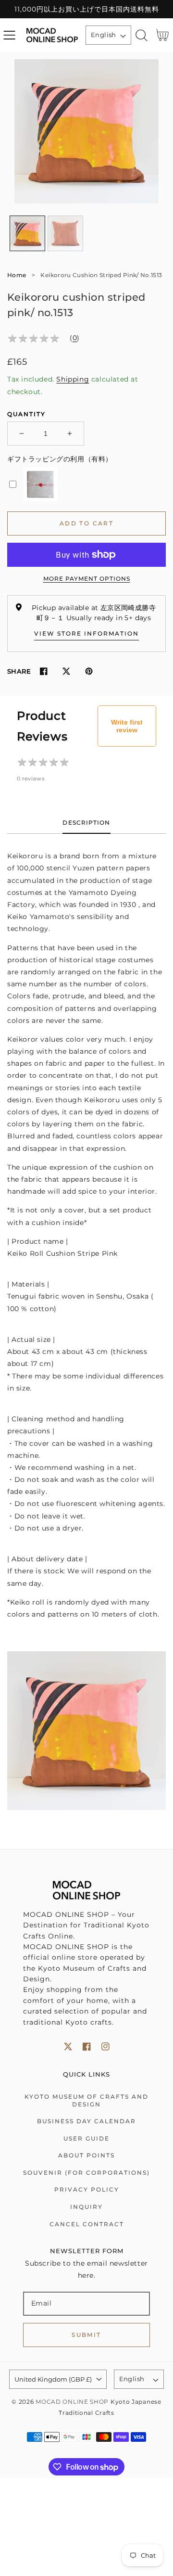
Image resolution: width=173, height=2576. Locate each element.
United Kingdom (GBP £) (53, 2379)
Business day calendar (86, 2121)
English (104, 35)
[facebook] (87, 2047)
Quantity (26, 414)
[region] (86, 9)
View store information (86, 633)
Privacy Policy (87, 2189)
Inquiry (86, 2207)
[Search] (142, 35)
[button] (9, 35)
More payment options (87, 579)
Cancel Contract (87, 2224)
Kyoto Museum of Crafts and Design (86, 2100)
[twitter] (68, 2047)
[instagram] (105, 2047)
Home (17, 275)
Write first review (127, 726)
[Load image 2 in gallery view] (65, 233)
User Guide (86, 2138)
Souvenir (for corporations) (86, 2173)
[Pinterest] (89, 671)
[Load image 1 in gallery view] (27, 233)
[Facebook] (43, 671)
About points (86, 2155)
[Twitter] (66, 671)
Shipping (73, 379)
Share (19, 671)
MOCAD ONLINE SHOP (72, 2402)
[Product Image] (86, 131)
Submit (86, 2335)
